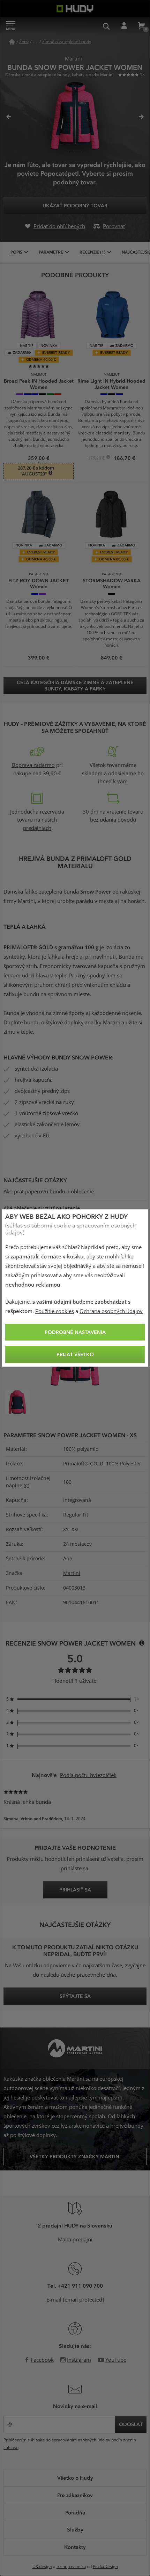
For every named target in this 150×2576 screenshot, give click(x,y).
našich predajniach (40, 824)
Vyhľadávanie (106, 26)
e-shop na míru (71, 2567)
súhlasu (11, 2448)
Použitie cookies (55, 1311)
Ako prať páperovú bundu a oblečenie (49, 1192)
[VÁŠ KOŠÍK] (141, 26)
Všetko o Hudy (75, 2478)
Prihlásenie (124, 26)
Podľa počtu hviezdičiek (88, 1775)
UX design (42, 2567)
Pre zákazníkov (75, 2495)
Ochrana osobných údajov (111, 1311)
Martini (72, 1573)
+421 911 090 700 (80, 2286)
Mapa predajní (75, 2240)
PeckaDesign (105, 2567)
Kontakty (75, 2547)
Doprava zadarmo (33, 765)
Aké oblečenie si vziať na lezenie (42, 1208)
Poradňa (75, 2512)
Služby (75, 2529)
